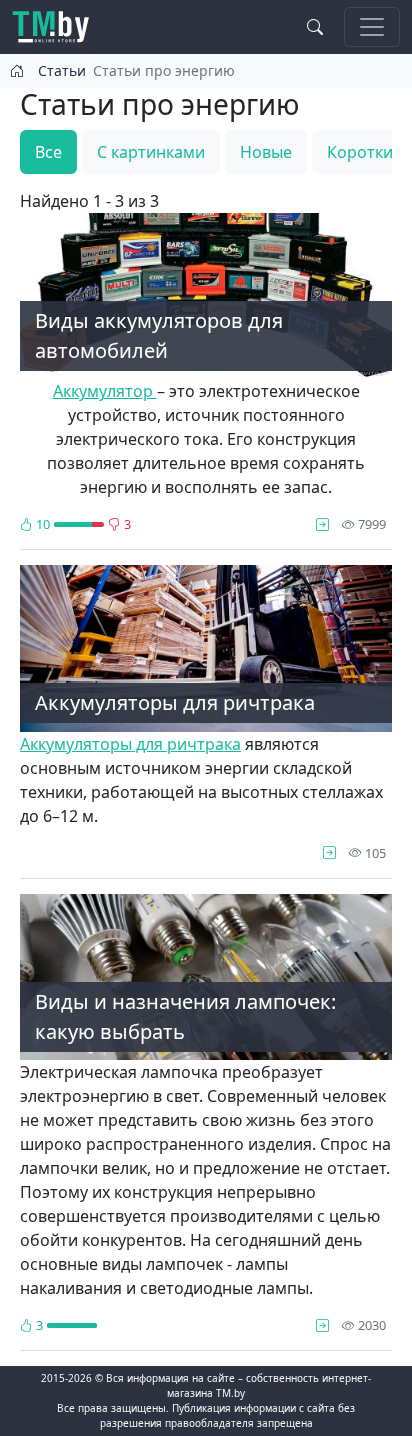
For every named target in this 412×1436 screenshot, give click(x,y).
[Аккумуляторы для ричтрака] (329, 853)
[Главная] (59, 27)
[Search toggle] (315, 27)
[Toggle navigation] (372, 27)
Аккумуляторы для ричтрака (175, 702)
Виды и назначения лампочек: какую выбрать (185, 1016)
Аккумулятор (105, 391)
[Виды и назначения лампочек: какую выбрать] (322, 1325)
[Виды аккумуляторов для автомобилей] (322, 524)
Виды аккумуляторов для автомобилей (159, 335)
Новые (266, 152)
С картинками (151, 152)
